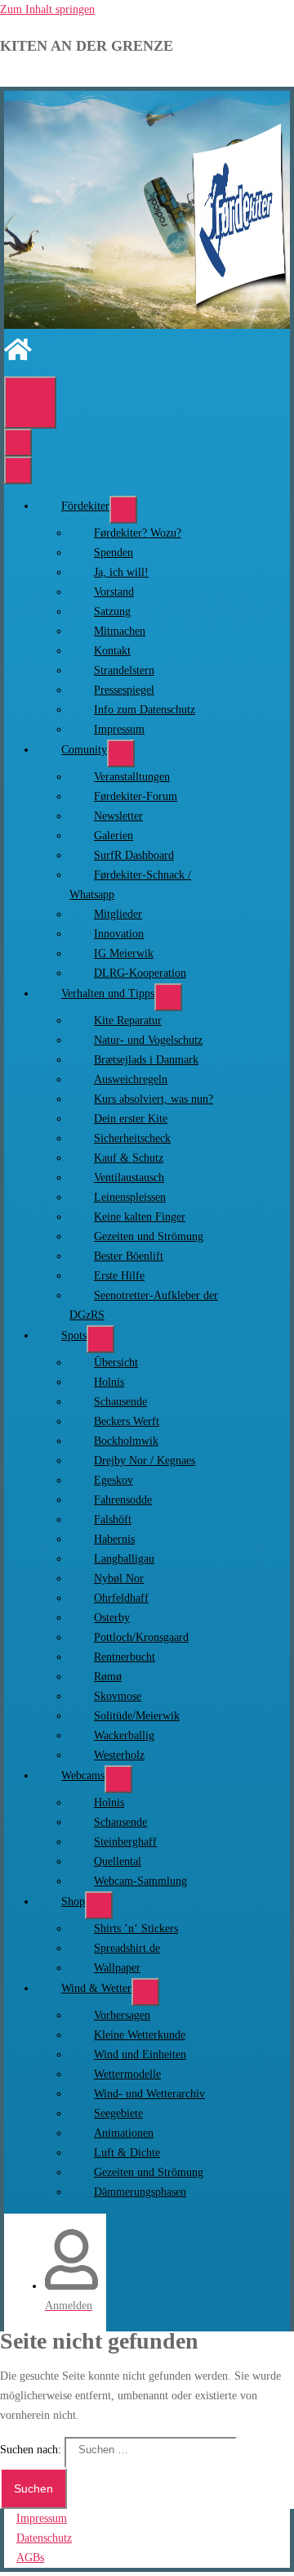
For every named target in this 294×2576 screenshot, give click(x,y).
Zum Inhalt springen (47, 9)
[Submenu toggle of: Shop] (99, 1905)
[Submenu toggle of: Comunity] (121, 753)
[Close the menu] (18, 470)
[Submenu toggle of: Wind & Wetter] (145, 1992)
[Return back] (18, 443)
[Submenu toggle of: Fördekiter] (123, 510)
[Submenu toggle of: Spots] (100, 1339)
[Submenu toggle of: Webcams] (118, 1779)
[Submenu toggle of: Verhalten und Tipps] (168, 997)
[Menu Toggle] (30, 402)
